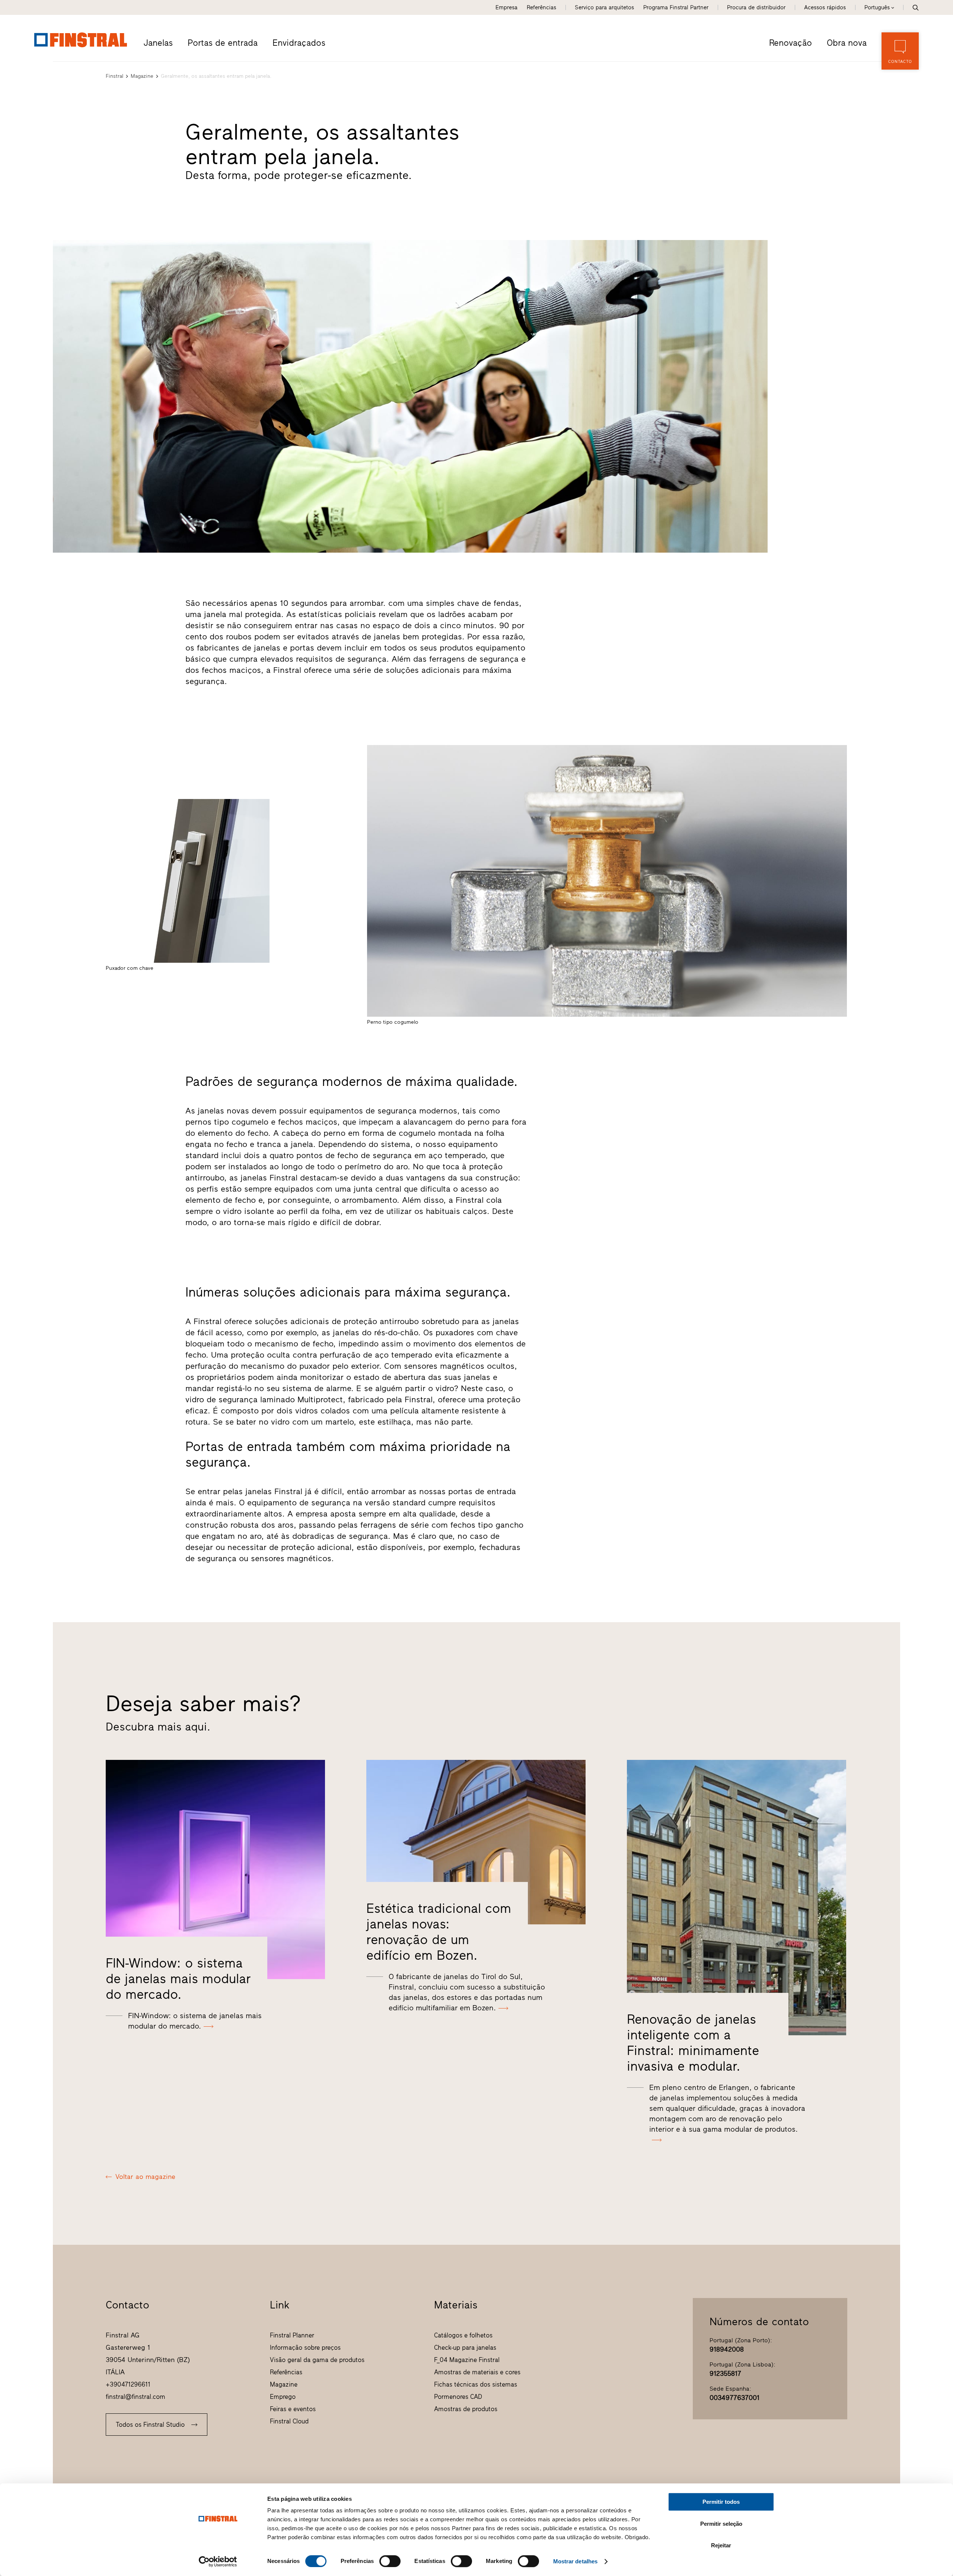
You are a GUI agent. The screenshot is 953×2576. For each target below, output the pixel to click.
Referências (541, 7)
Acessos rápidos (825, 7)
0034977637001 (734, 2398)
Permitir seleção (721, 2524)
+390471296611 (128, 2384)
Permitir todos (721, 2502)
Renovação (791, 43)
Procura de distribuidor (756, 7)
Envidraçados (299, 43)
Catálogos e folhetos (463, 2335)
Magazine (142, 76)
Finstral (114, 76)
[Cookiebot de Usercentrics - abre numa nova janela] (218, 2561)
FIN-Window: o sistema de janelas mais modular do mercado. (178, 1979)
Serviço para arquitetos (604, 7)
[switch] (390, 2561)
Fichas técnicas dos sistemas (476, 2384)
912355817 (725, 2374)
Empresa (506, 7)
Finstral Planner (292, 2335)
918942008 (727, 2349)
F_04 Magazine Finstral (467, 2360)
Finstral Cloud (289, 2421)
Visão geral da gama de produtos (317, 2360)
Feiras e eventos (293, 2409)
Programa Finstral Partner (676, 7)
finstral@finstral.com (136, 2397)
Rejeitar (721, 2545)
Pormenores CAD (458, 2397)
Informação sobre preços (305, 2348)
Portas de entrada (223, 43)
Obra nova (847, 43)
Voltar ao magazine (145, 2177)
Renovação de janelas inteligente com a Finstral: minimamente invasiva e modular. (693, 2043)
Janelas (158, 43)
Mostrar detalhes (576, 2561)
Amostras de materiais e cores (477, 2372)
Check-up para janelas (465, 2348)
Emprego (283, 2397)
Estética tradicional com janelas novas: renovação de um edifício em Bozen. (439, 1932)
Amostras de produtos (466, 2409)
